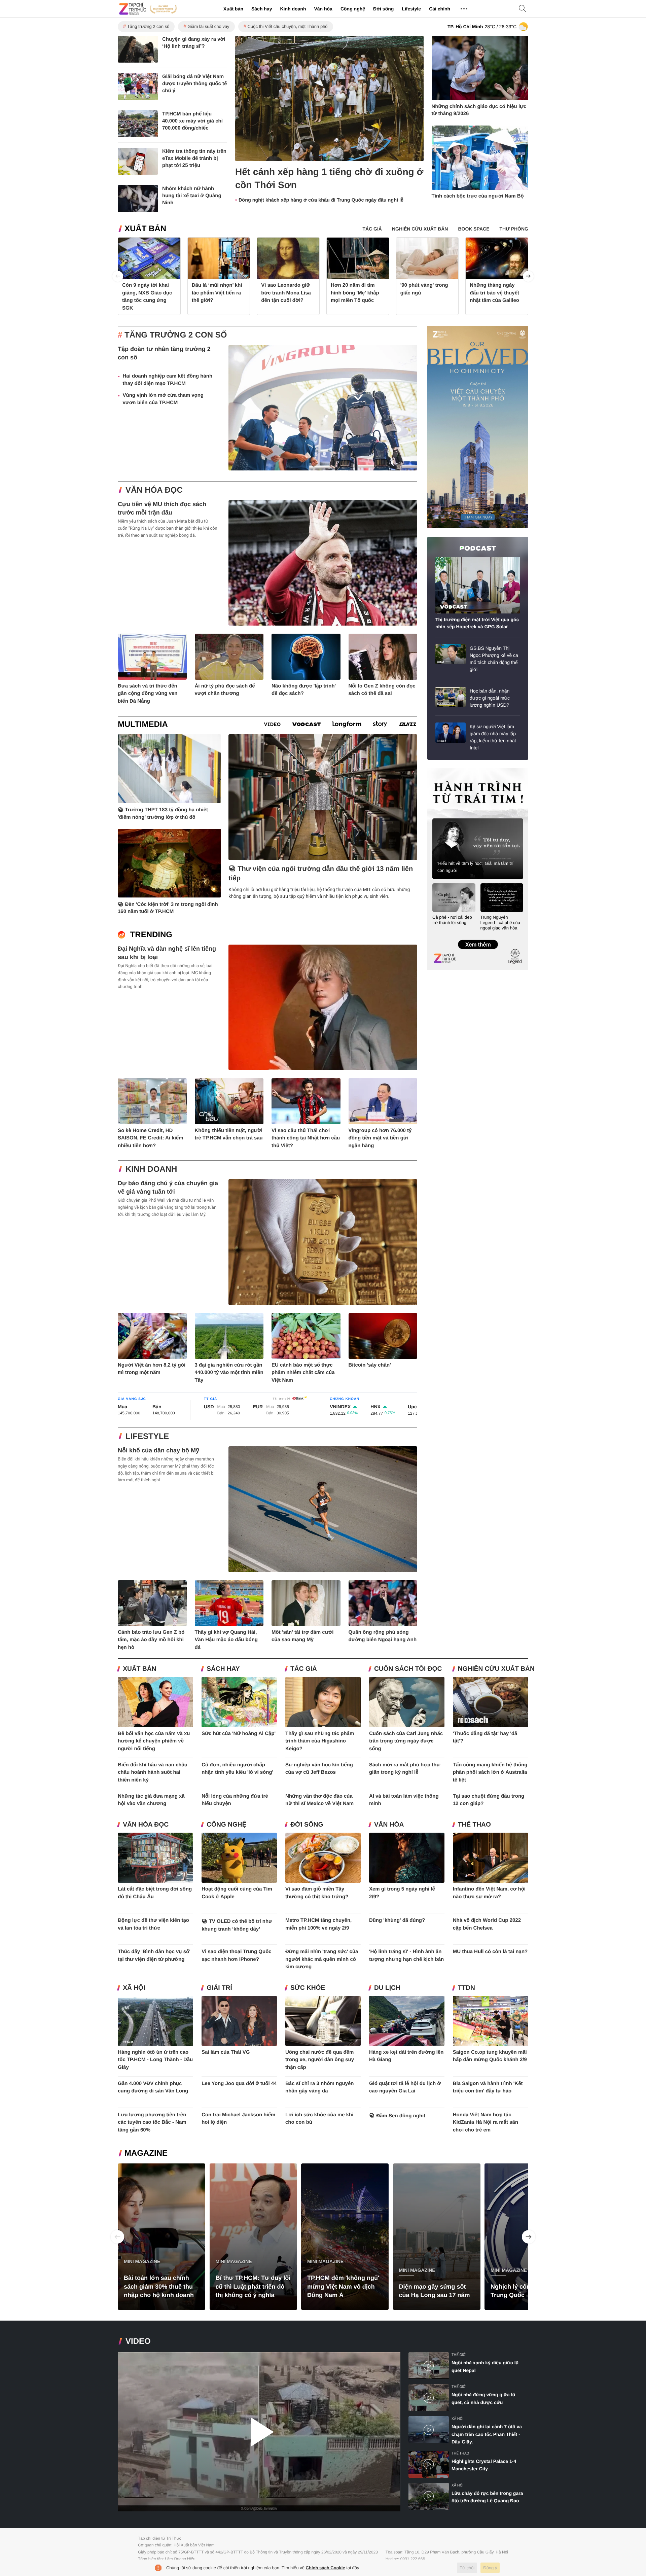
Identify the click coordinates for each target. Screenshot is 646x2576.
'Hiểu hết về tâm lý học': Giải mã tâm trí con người (475, 867)
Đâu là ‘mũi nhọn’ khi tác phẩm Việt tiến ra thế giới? (217, 293)
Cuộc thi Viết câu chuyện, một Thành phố (288, 26)
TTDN (466, 1988)
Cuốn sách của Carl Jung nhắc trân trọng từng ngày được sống (406, 1741)
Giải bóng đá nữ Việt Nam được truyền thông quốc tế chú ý (194, 84)
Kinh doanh (293, 9)
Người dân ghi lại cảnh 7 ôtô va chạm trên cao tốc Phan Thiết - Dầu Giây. (487, 2434)
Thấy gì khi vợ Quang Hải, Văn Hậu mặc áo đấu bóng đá (226, 1640)
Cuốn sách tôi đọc (408, 1669)
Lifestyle (411, 9)
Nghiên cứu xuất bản (496, 1669)
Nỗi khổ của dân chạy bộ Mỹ (158, 1450)
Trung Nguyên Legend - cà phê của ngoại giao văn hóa (500, 923)
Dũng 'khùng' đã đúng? (397, 1920)
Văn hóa (323, 9)
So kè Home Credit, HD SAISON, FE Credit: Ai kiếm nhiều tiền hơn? (150, 1138)
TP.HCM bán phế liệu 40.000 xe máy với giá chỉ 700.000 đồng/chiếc (192, 121)
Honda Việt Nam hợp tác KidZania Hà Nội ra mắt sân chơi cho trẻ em (486, 2122)
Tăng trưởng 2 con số (148, 26)
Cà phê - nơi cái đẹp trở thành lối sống (452, 920)
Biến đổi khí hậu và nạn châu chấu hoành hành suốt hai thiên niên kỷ (153, 1772)
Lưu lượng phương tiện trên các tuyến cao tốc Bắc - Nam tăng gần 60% (152, 2122)
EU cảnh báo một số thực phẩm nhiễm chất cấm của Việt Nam (303, 1373)
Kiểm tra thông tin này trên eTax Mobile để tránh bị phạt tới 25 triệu (194, 158)
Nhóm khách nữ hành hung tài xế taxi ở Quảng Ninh (192, 196)
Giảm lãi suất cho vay (208, 26)
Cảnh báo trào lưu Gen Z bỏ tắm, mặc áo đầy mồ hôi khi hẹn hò (151, 1640)
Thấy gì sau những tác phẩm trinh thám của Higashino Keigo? (320, 1741)
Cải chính (440, 9)
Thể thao (474, 1825)
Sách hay (262, 9)
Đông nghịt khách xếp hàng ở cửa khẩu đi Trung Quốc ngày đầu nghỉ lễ (321, 200)
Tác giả (304, 1669)
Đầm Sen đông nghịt (401, 2116)
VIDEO (138, 2341)
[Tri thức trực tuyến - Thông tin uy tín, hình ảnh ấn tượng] (148, 9)
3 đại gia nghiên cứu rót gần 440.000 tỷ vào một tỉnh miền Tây (229, 1373)
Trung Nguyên (440, 770)
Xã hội (134, 1988)
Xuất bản (233, 9)
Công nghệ (353, 9)
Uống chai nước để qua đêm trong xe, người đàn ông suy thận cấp (320, 2060)
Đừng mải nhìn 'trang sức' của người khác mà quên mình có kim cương (322, 1959)
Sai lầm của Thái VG (226, 2052)
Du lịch (387, 1988)
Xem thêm (478, 938)
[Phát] (259, 2432)
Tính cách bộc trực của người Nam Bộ (478, 196)
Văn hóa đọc (154, 490)
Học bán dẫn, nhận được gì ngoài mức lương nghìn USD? (490, 698)
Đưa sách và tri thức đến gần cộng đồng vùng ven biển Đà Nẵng (148, 694)
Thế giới (459, 2355)
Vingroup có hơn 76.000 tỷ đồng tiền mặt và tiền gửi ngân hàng (380, 1138)
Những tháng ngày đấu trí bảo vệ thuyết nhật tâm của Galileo (494, 293)
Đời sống (383, 9)
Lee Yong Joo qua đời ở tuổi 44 (239, 2084)
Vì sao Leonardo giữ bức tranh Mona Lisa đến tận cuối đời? (286, 293)
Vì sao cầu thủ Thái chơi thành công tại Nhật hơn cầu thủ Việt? (306, 1138)
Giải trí (219, 1988)
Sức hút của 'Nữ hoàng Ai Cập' (239, 1734)
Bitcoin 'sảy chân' (370, 1365)
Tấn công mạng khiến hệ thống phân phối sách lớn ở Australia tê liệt (490, 1772)
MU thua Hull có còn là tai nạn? (490, 1952)
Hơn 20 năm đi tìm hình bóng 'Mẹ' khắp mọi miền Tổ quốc (355, 293)
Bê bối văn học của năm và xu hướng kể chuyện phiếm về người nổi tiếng (154, 1741)
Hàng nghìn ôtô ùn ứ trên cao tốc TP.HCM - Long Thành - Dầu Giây (155, 2060)
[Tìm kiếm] (523, 9)
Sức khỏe (308, 1988)
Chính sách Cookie (326, 2568)
